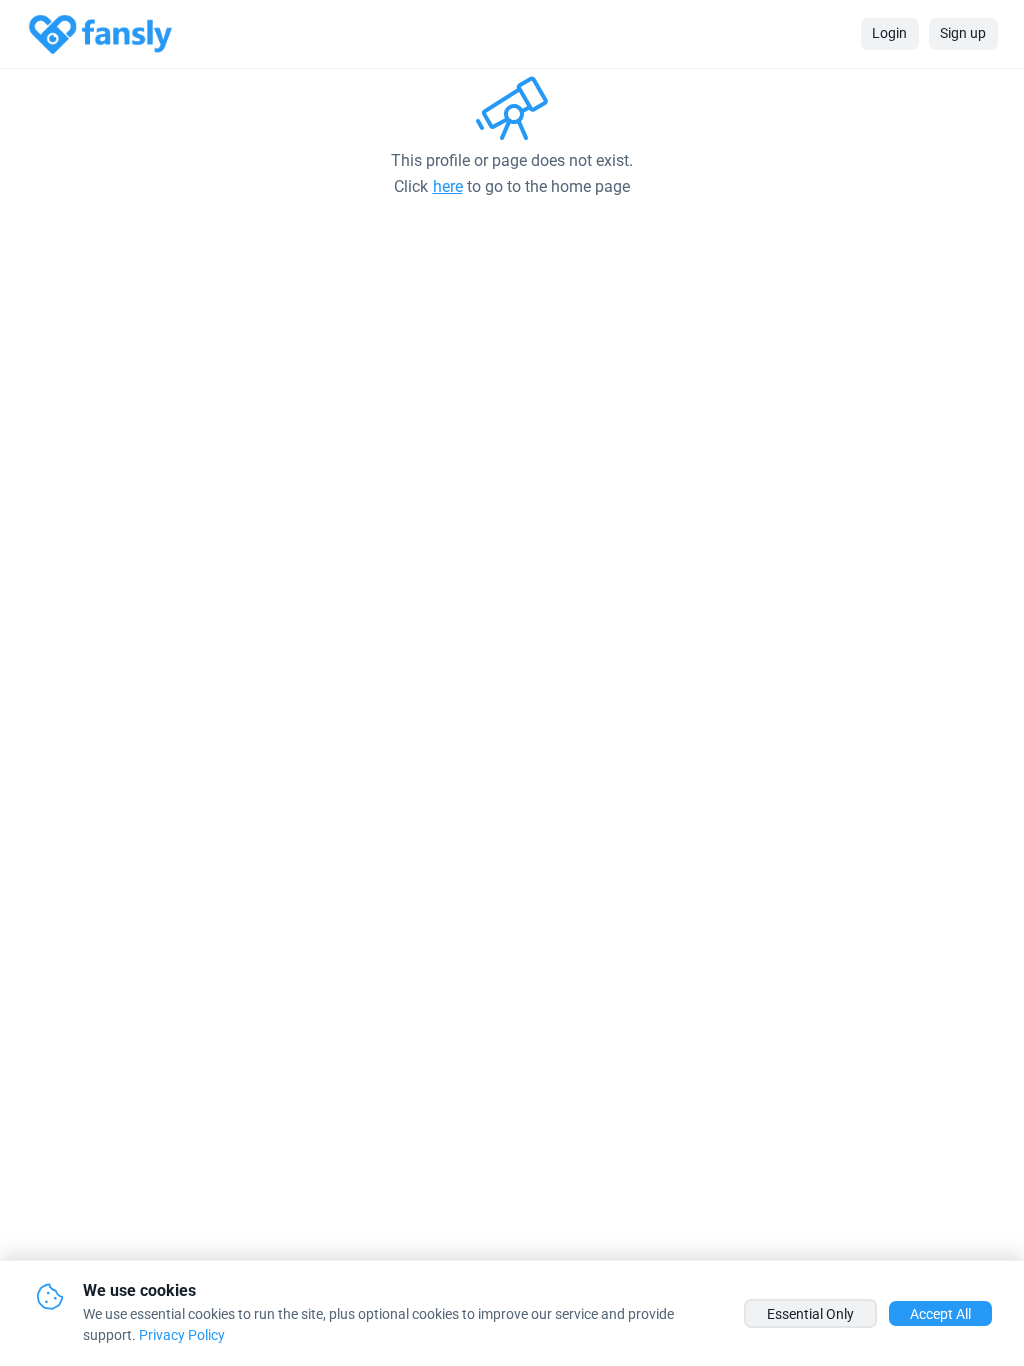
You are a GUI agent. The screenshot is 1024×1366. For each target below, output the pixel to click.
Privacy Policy (182, 1335)
